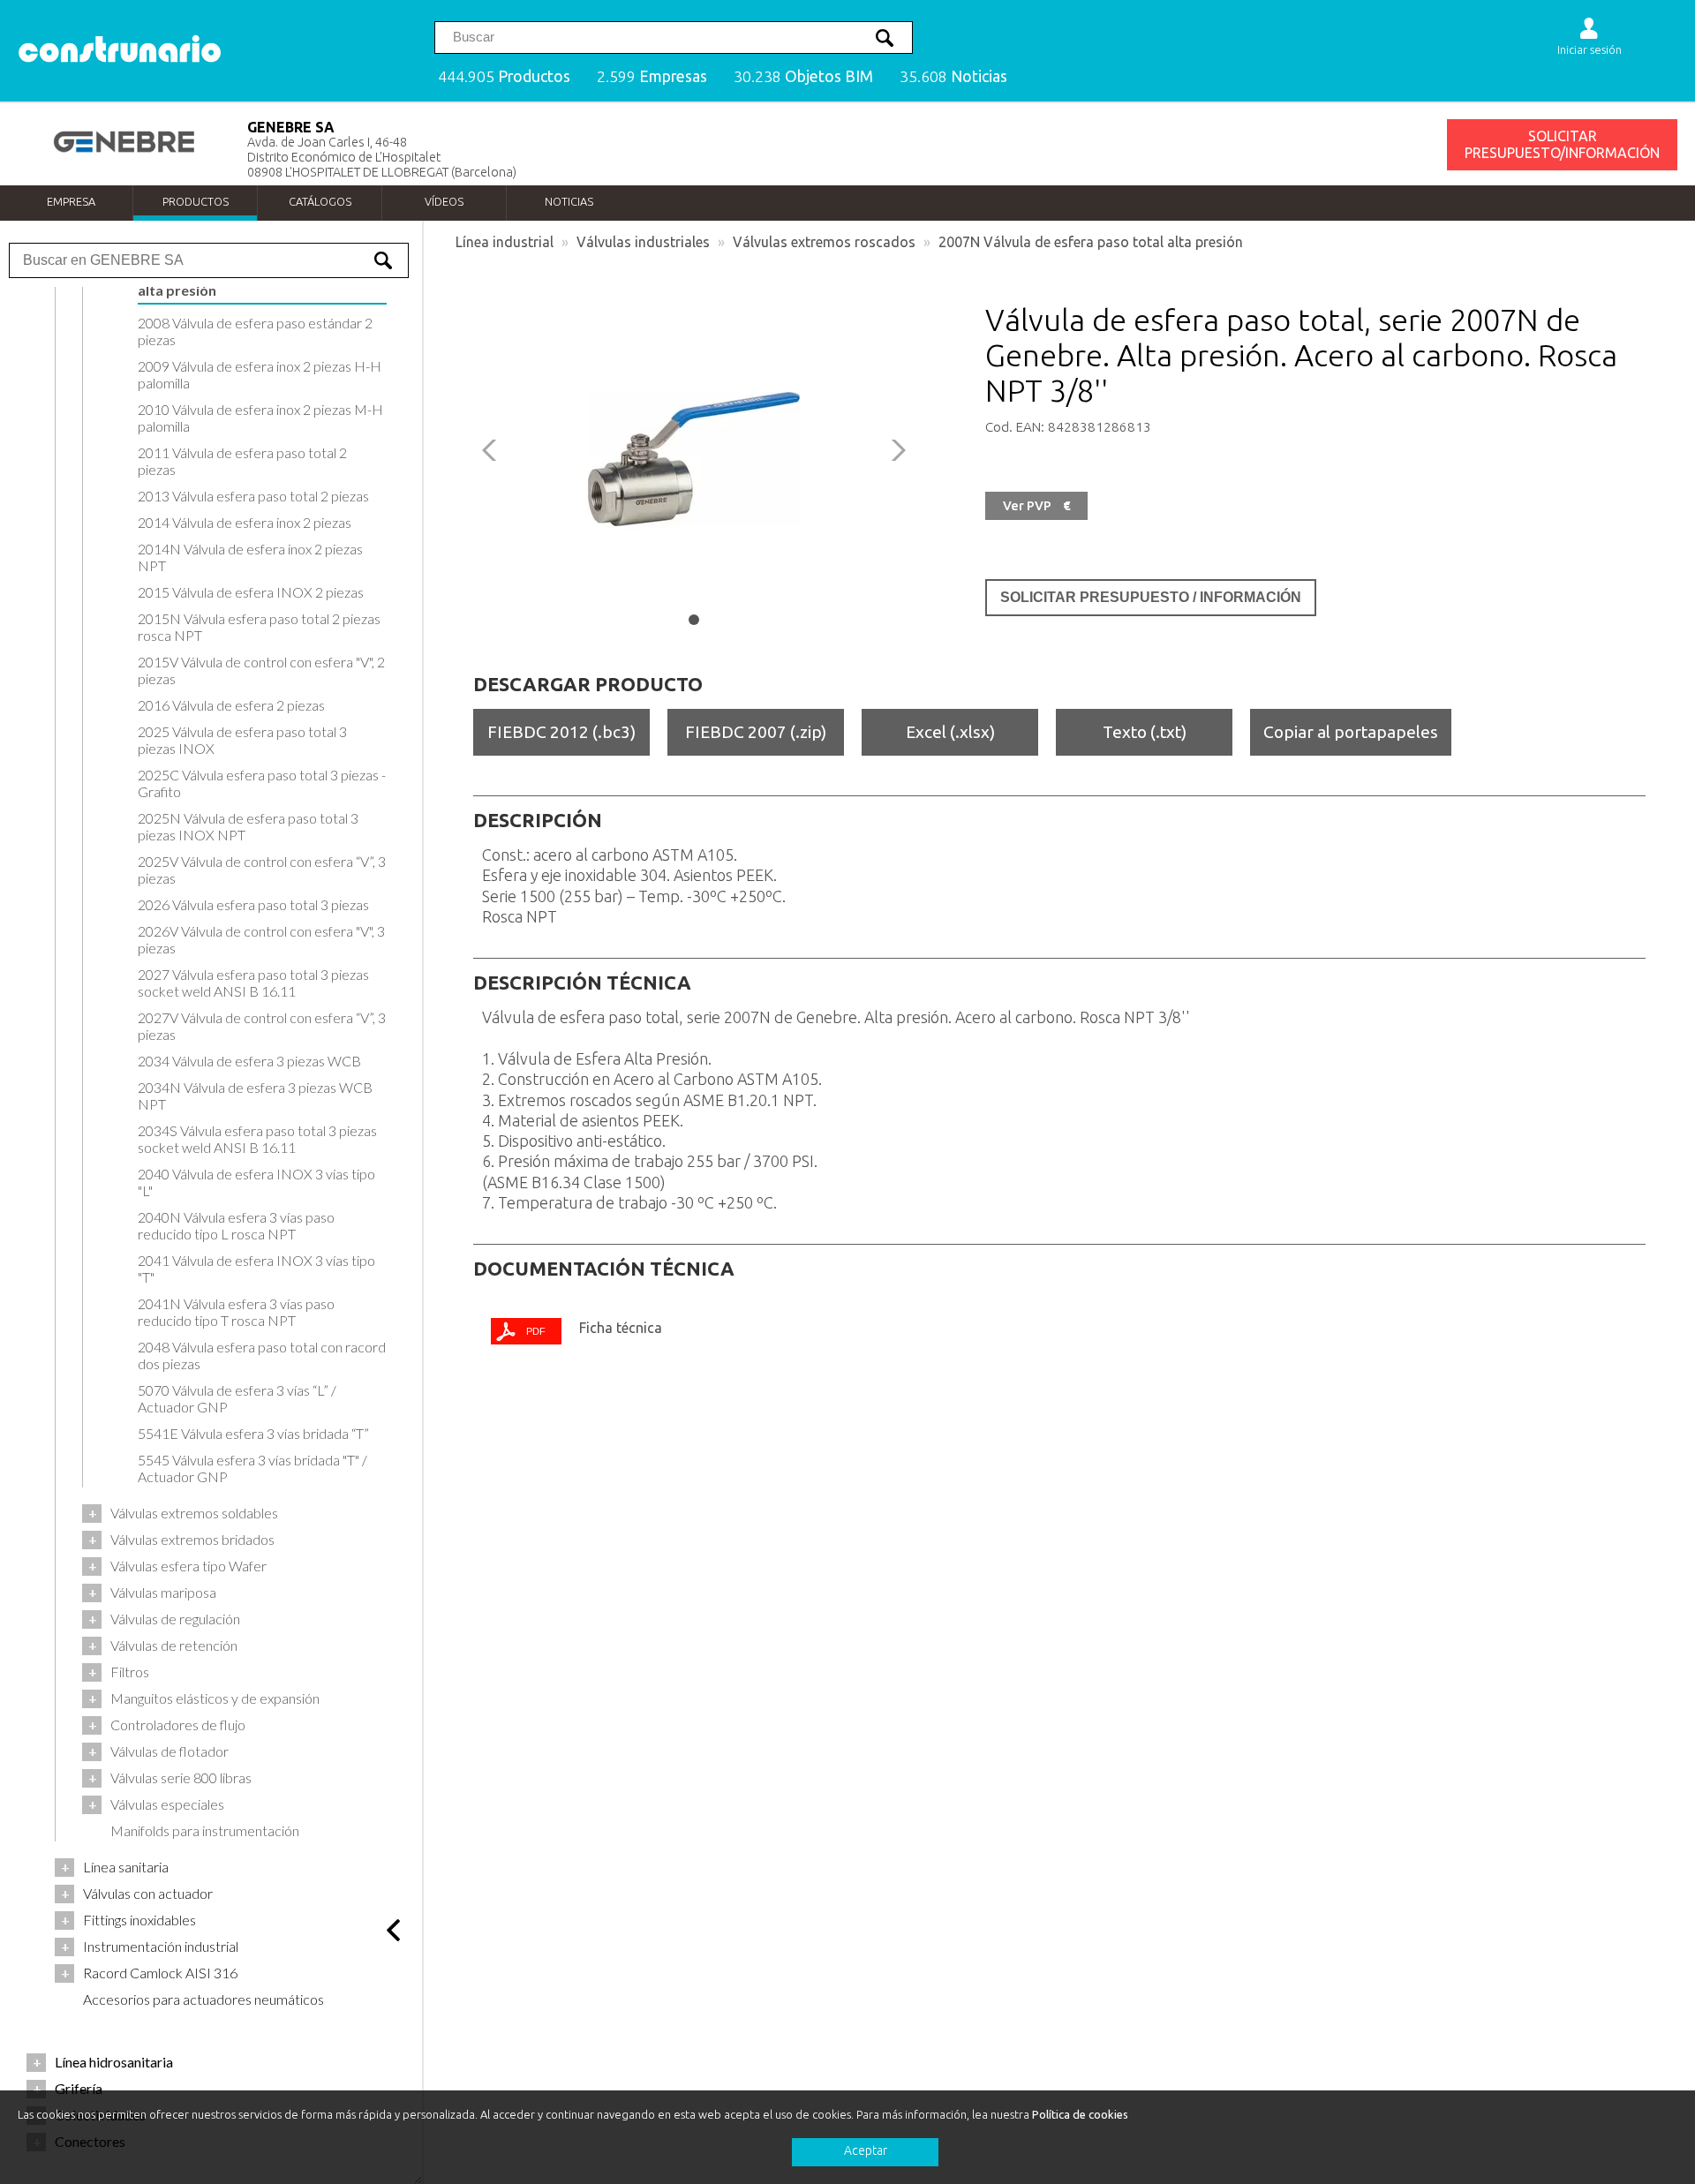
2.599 (652, 76)
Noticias (569, 201)
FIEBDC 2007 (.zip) (756, 732)
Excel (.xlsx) (950, 732)
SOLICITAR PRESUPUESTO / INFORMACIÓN (1151, 597)
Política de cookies (1080, 2114)
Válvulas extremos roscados (824, 242)
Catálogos (320, 201)
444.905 (504, 76)
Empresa (71, 201)
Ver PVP (1036, 506)
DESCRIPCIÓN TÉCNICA (582, 983)
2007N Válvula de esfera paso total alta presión (1091, 242)
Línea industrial (505, 242)
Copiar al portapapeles (1351, 732)
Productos (196, 201)
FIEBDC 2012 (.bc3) (561, 732)
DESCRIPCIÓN (538, 820)
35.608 (953, 76)
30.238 (803, 76)
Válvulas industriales (643, 242)
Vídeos (444, 201)
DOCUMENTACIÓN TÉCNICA (604, 1269)
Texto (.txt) (1145, 732)
